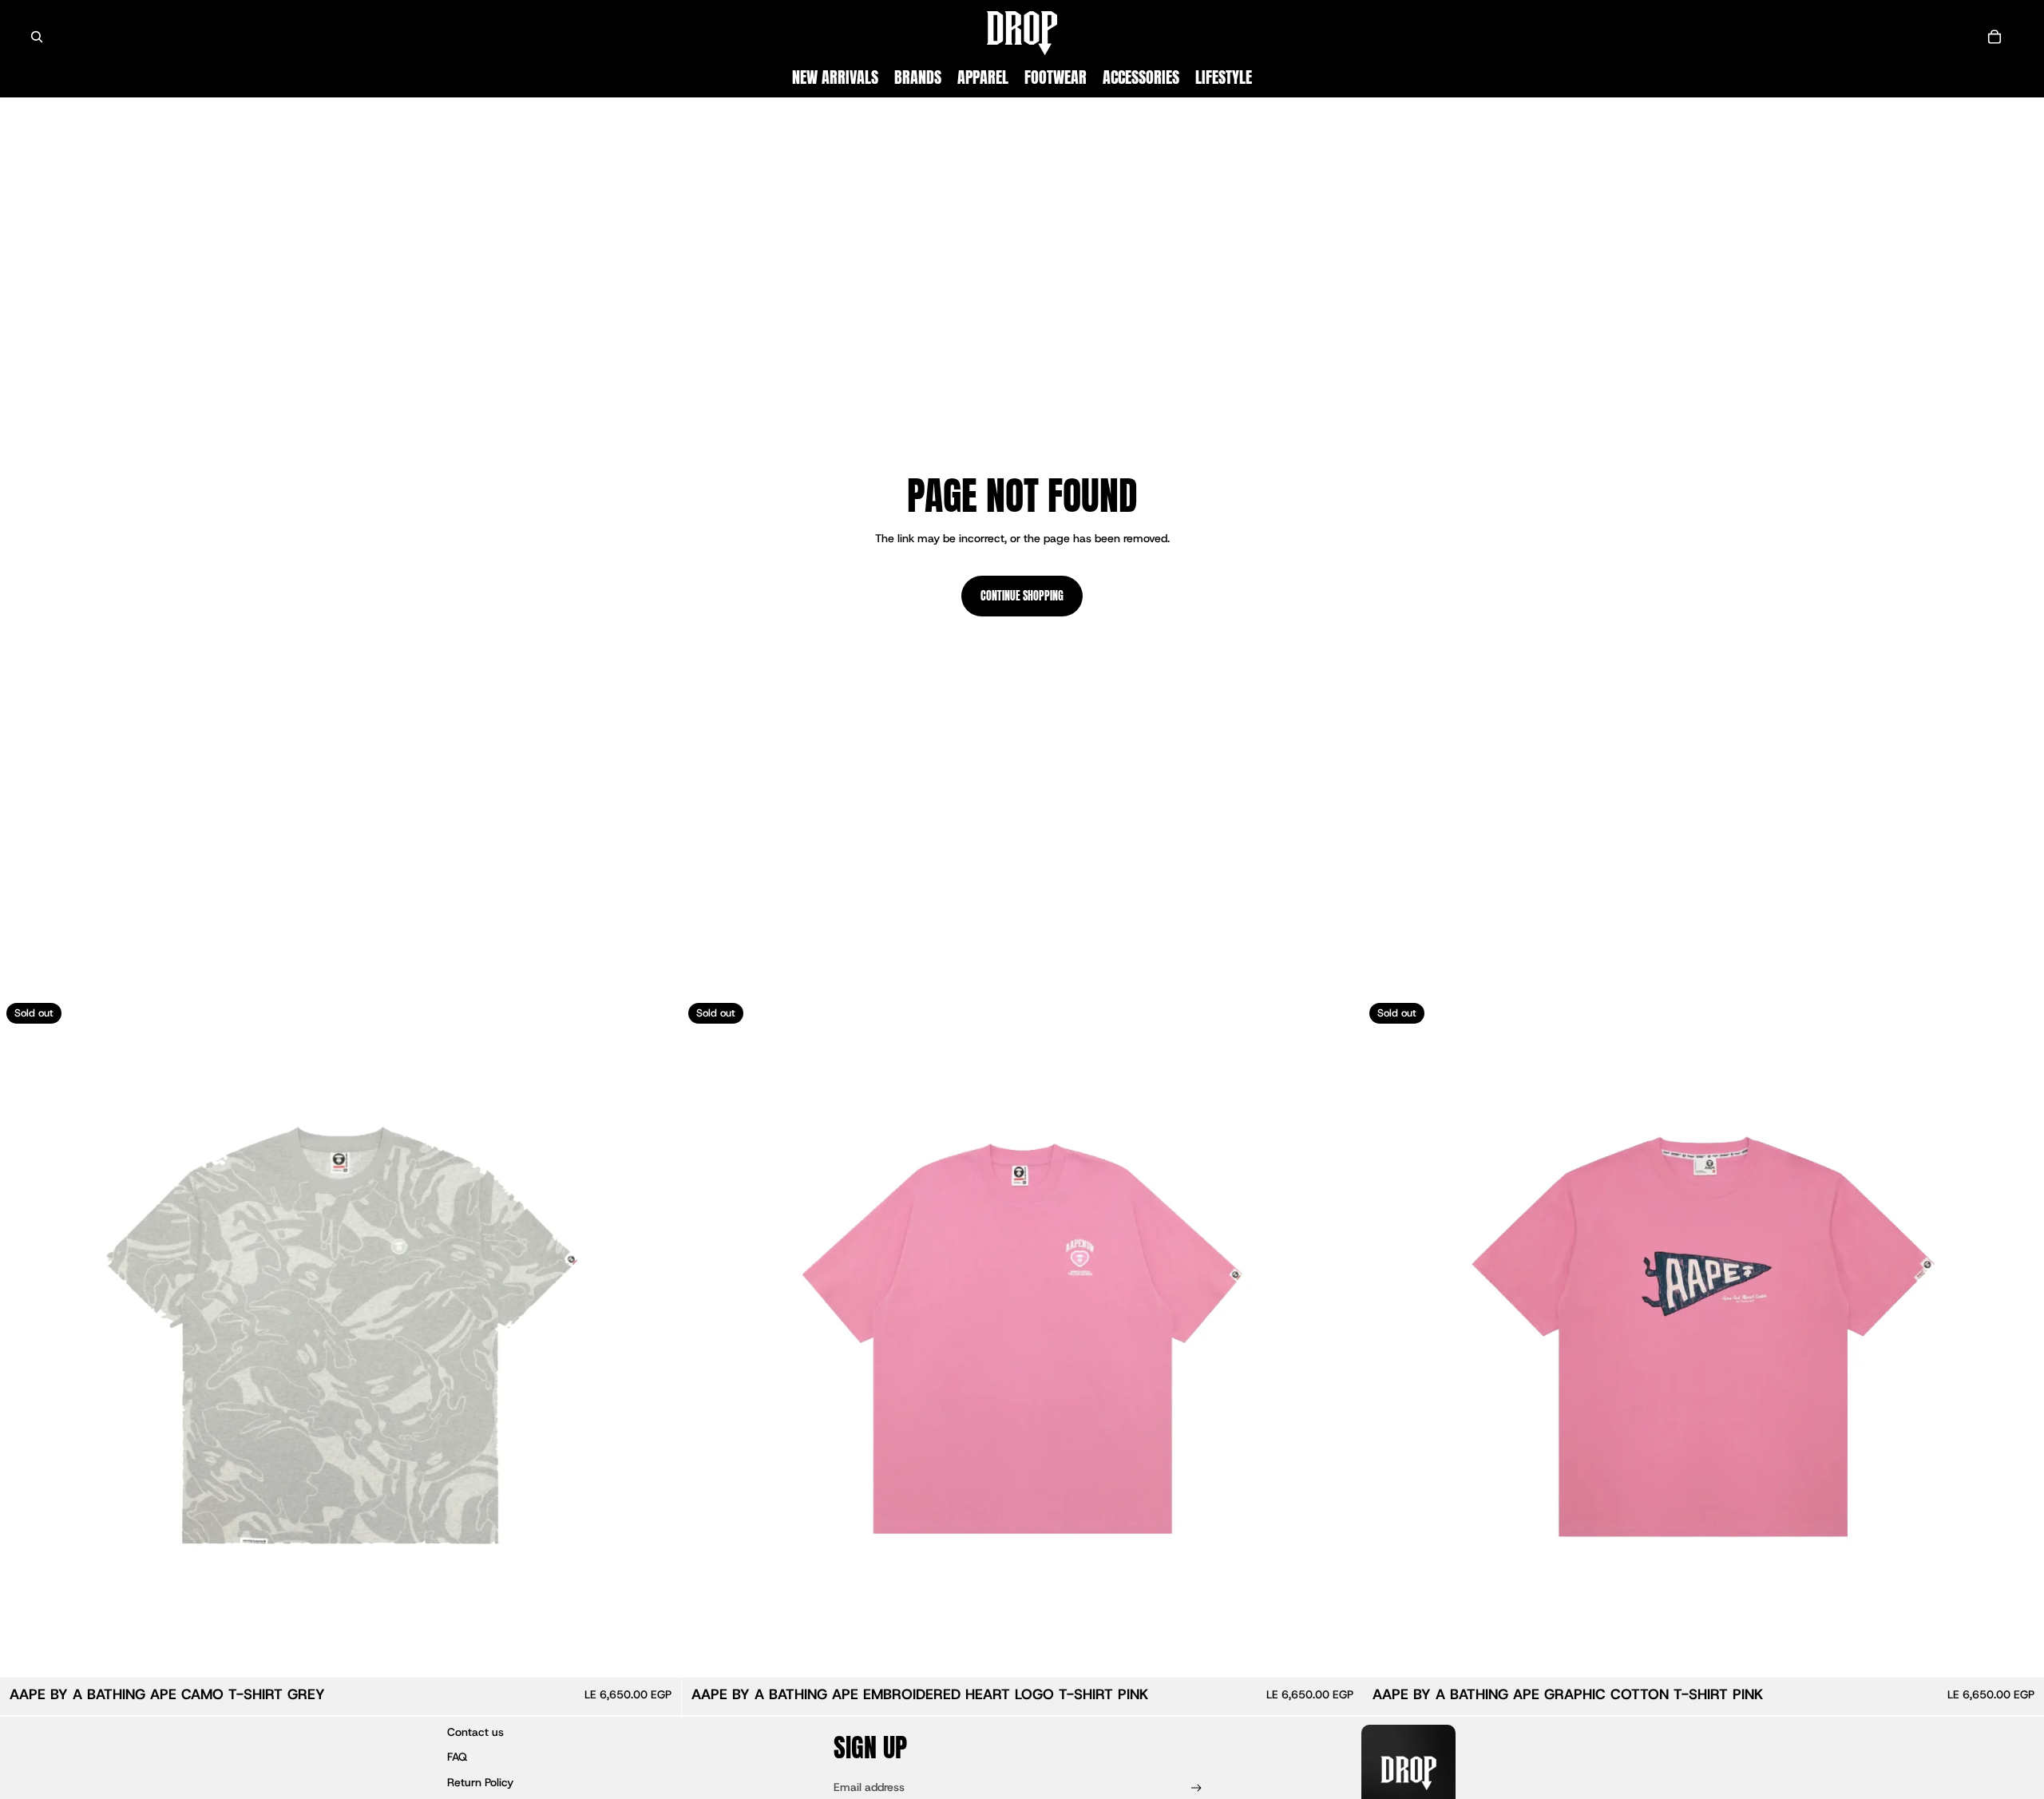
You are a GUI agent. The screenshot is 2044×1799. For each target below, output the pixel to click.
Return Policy (480, 1782)
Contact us (475, 1732)
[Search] (37, 37)
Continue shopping (1022, 596)
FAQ (457, 1757)
